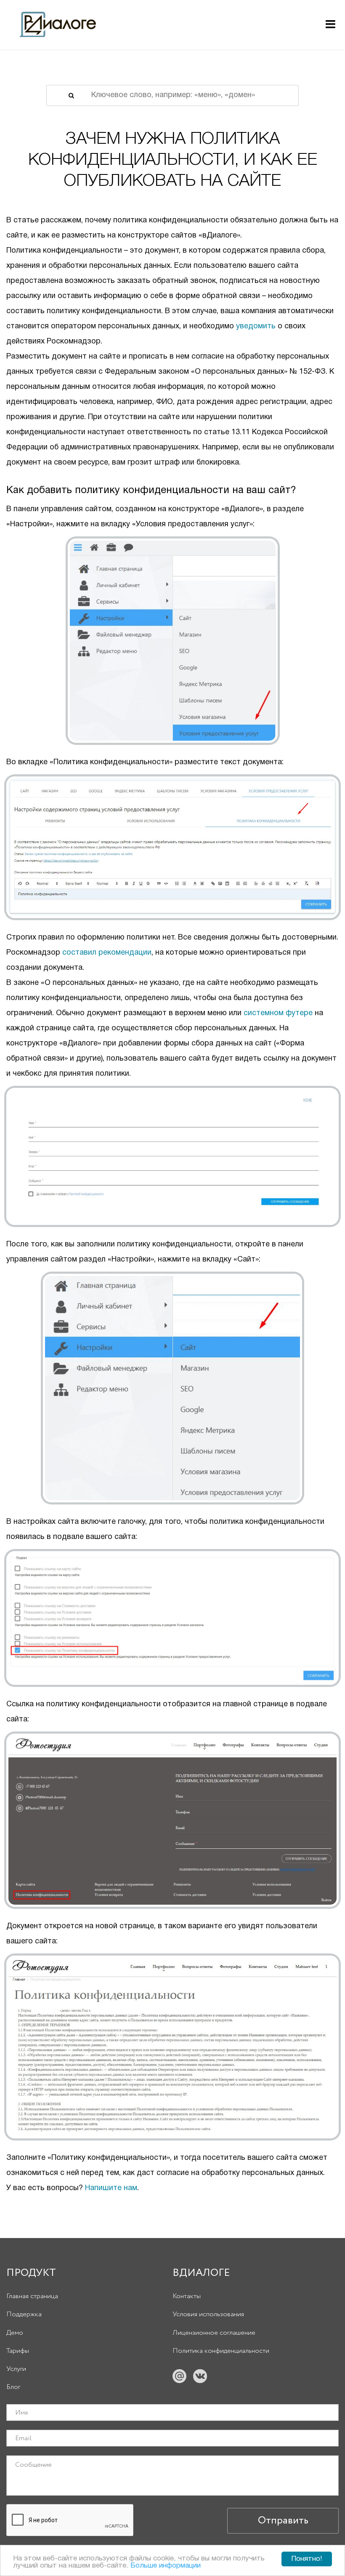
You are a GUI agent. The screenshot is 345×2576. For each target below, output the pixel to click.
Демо (15, 2333)
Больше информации (166, 2566)
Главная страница (32, 2296)
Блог (13, 2387)
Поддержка (24, 2314)
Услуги (16, 2369)
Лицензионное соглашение (214, 2333)
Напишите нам (111, 2188)
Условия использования (208, 2314)
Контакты (187, 2296)
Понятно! (307, 2559)
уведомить (256, 326)
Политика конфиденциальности (221, 2351)
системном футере (278, 1013)
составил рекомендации (107, 953)
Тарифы (18, 2351)
